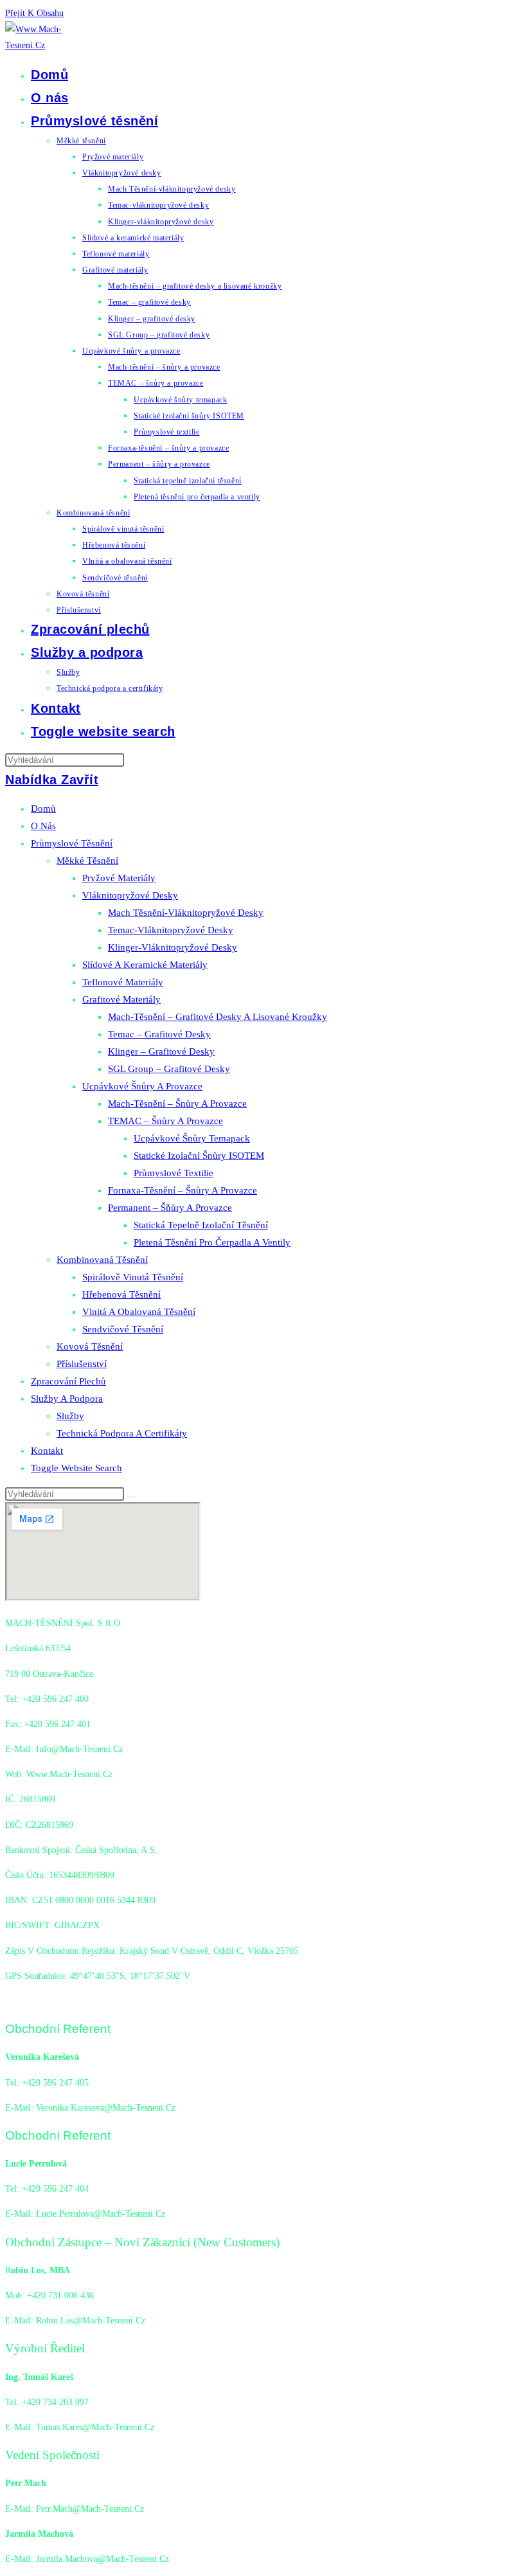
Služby (70, 1416)
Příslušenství (82, 1364)
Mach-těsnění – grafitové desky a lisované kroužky (218, 1017)
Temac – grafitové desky (159, 1034)
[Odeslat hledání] (131, 1497)
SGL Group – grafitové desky (169, 1069)
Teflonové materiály (123, 982)
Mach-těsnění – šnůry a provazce (177, 1104)
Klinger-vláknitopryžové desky (173, 947)
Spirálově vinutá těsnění (133, 1277)
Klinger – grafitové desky (161, 1051)
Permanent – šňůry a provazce (170, 1208)
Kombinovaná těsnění (102, 1260)
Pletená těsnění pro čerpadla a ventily (212, 1242)
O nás (43, 826)
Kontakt (47, 1451)
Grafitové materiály (121, 999)
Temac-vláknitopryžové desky (171, 930)
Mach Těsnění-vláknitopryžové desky (186, 913)
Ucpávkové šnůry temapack (192, 1138)
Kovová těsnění (90, 1346)
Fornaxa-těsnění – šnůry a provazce (183, 1190)
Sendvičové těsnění (123, 1329)
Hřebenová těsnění (121, 1294)
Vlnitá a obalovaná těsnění (139, 1312)
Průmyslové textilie (174, 1173)
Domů (43, 809)
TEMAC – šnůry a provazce (165, 1121)
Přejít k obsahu (34, 13)
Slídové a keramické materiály (145, 965)
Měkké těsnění (87, 861)
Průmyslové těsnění (72, 843)
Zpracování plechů (68, 1381)
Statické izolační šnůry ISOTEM (199, 1156)
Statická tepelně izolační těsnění (201, 1225)
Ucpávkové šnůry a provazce (142, 1086)
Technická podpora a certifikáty (122, 1433)
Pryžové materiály (119, 878)
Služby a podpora (67, 1399)
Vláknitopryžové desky (130, 895)
